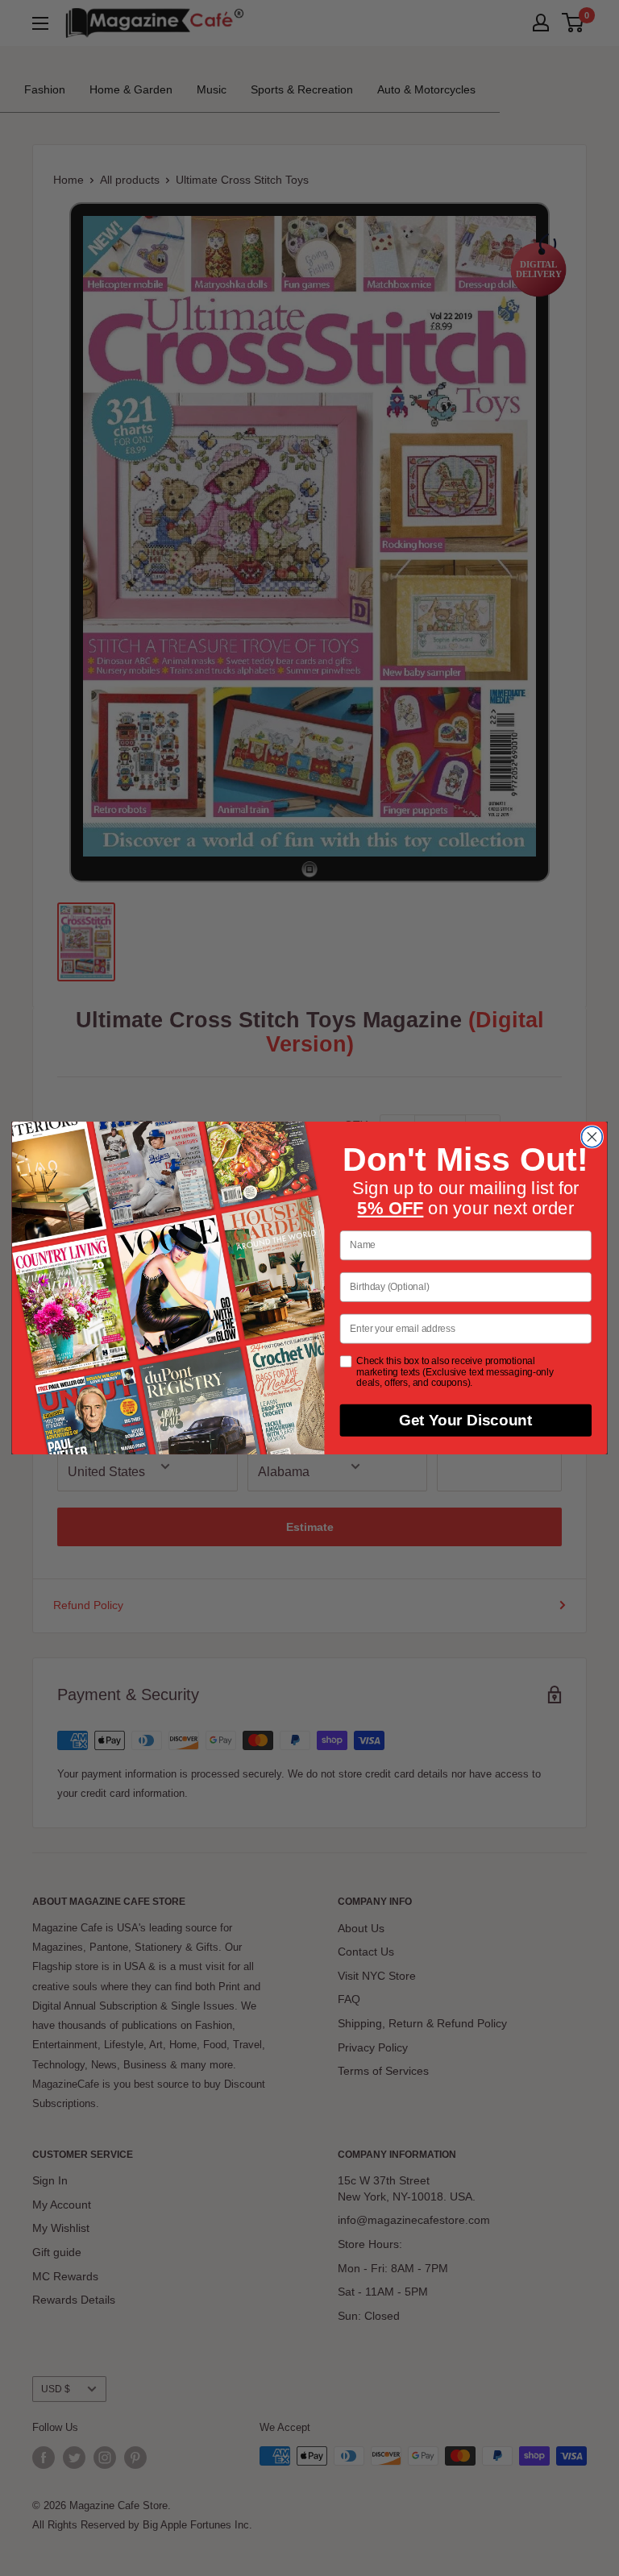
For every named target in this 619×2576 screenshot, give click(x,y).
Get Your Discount (466, 1421)
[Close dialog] (592, 1137)
